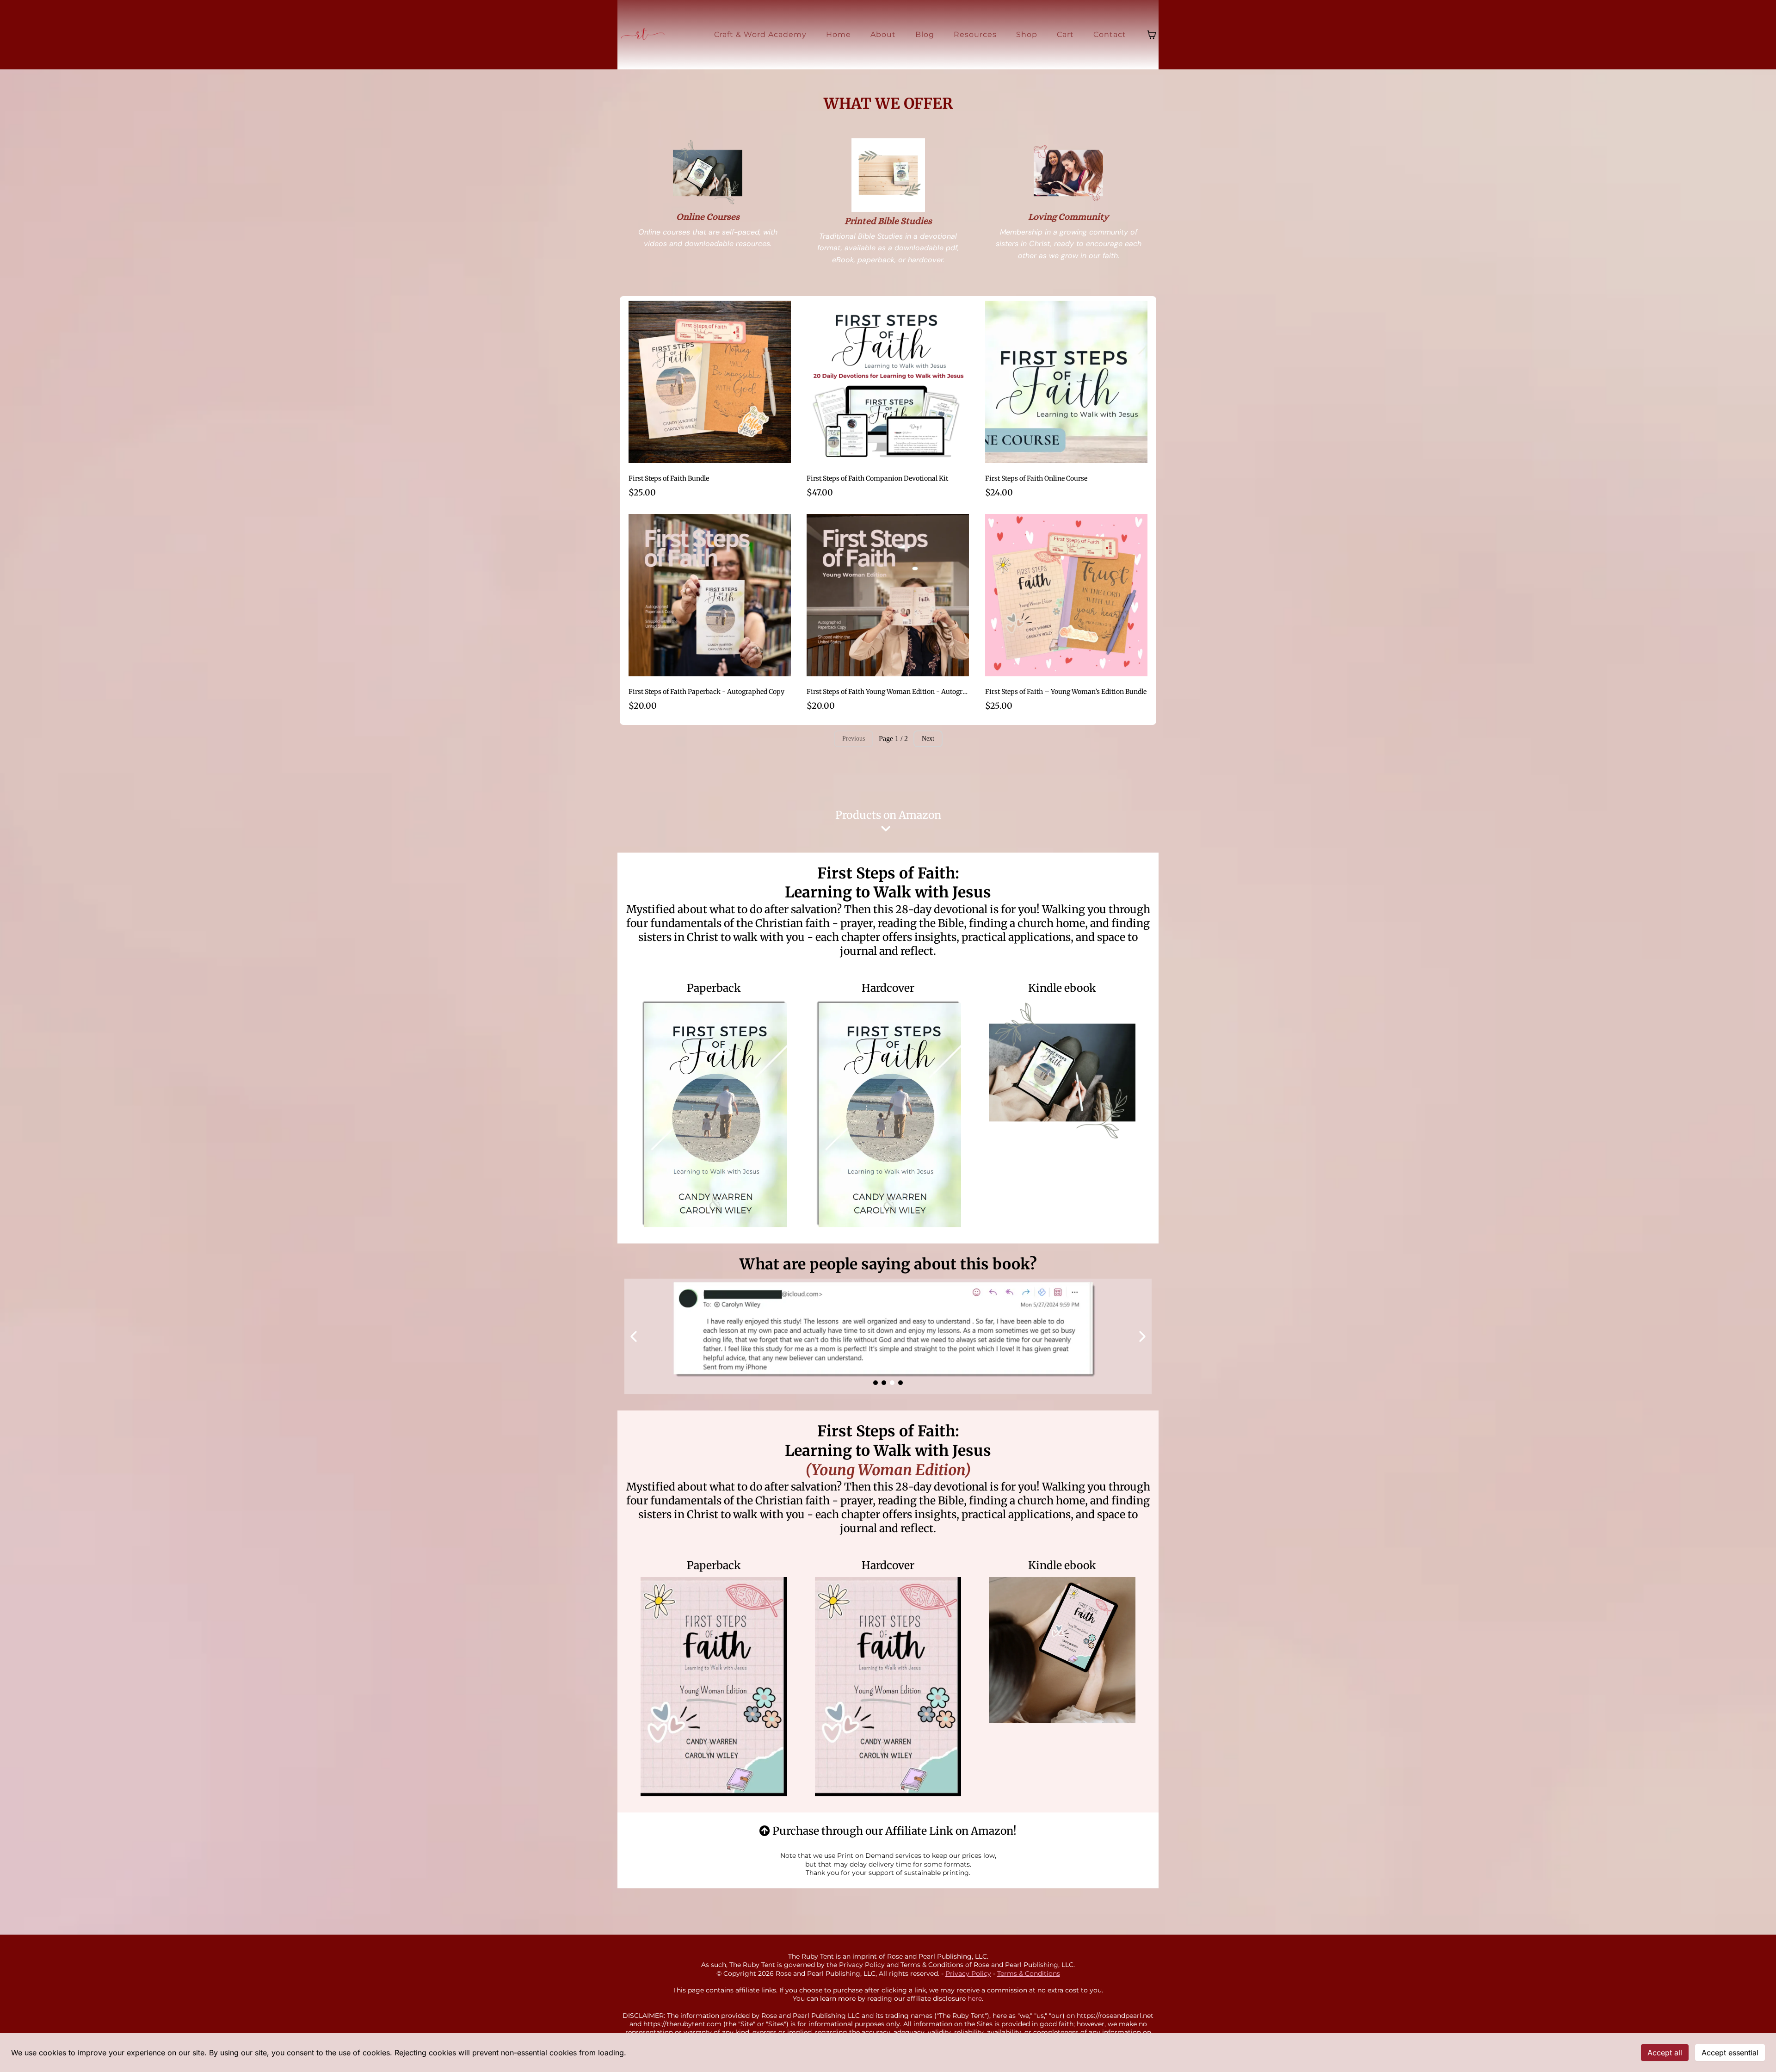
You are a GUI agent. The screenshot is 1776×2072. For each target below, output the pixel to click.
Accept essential (1730, 2053)
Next (928, 739)
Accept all (1665, 2053)
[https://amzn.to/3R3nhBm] (1062, 1650)
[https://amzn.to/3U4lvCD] (888, 1113)
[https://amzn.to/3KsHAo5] (888, 1687)
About (883, 34)
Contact (1110, 34)
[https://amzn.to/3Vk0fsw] (714, 1687)
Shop (1027, 34)
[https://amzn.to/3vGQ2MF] (1062, 1073)
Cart (1065, 34)
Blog (925, 34)
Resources (975, 34)
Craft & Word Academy (760, 34)
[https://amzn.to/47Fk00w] (714, 1113)
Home (839, 34)
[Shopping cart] (1152, 35)
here (975, 1998)
